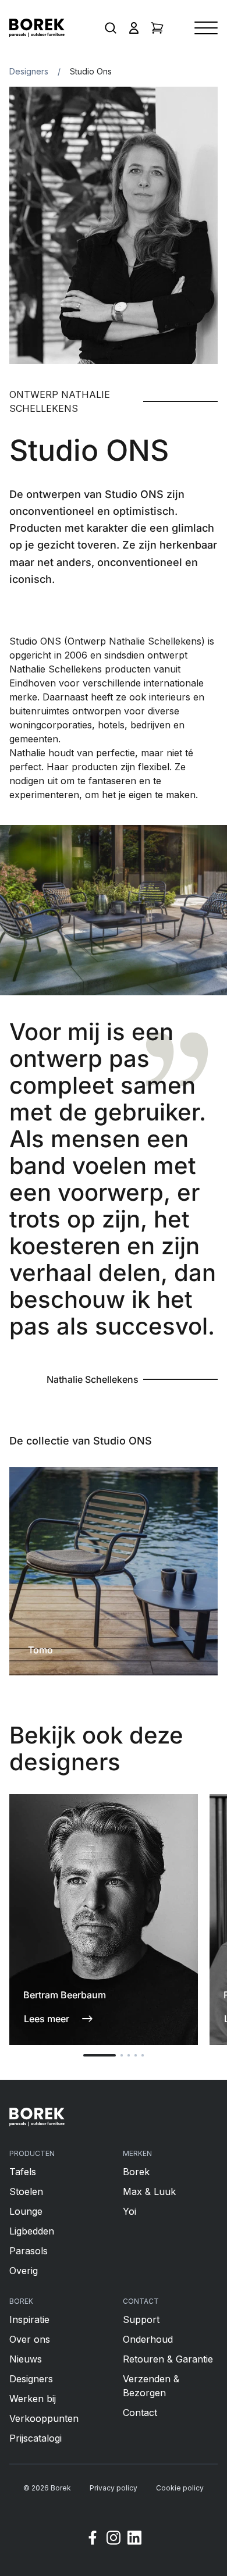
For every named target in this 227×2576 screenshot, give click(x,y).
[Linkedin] (134, 2539)
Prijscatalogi (36, 2438)
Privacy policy (114, 2488)
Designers (29, 71)
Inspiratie (29, 2319)
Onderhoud (148, 2339)
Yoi (130, 2211)
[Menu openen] (206, 28)
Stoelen (26, 2191)
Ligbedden (32, 2231)
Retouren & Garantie (168, 2359)
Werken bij (33, 2399)
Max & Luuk (149, 2191)
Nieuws (26, 2359)
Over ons (30, 2339)
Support (141, 2319)
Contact (140, 2413)
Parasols (29, 2251)
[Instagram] (114, 2539)
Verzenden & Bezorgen (151, 2386)
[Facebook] (93, 2539)
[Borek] (37, 2117)
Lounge (26, 2211)
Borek (136, 2172)
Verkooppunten (44, 2418)
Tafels (23, 2172)
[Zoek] (111, 28)
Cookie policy (180, 2488)
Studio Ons (91, 71)
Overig (24, 2271)
